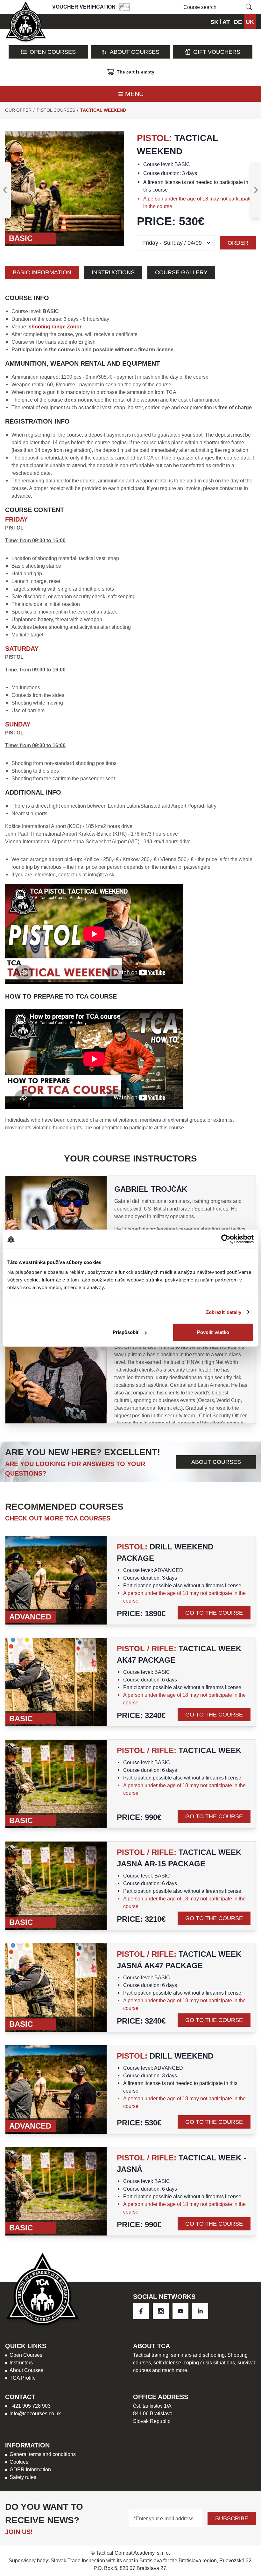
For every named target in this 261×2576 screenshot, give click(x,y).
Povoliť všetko (213, 1332)
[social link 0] (141, 2311)
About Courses (135, 52)
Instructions (113, 272)
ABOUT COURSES (216, 1462)
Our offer (18, 110)
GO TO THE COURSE (214, 1613)
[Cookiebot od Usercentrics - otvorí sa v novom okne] (226, 1239)
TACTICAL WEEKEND (103, 110)
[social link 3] (200, 2311)
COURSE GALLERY (181, 272)
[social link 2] (180, 2311)
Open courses (53, 52)
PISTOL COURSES (56, 110)
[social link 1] (161, 2311)
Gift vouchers (217, 52)
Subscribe (232, 2518)
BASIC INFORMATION (42, 272)
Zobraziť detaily (224, 1312)
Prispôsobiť (126, 1332)
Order (238, 243)
